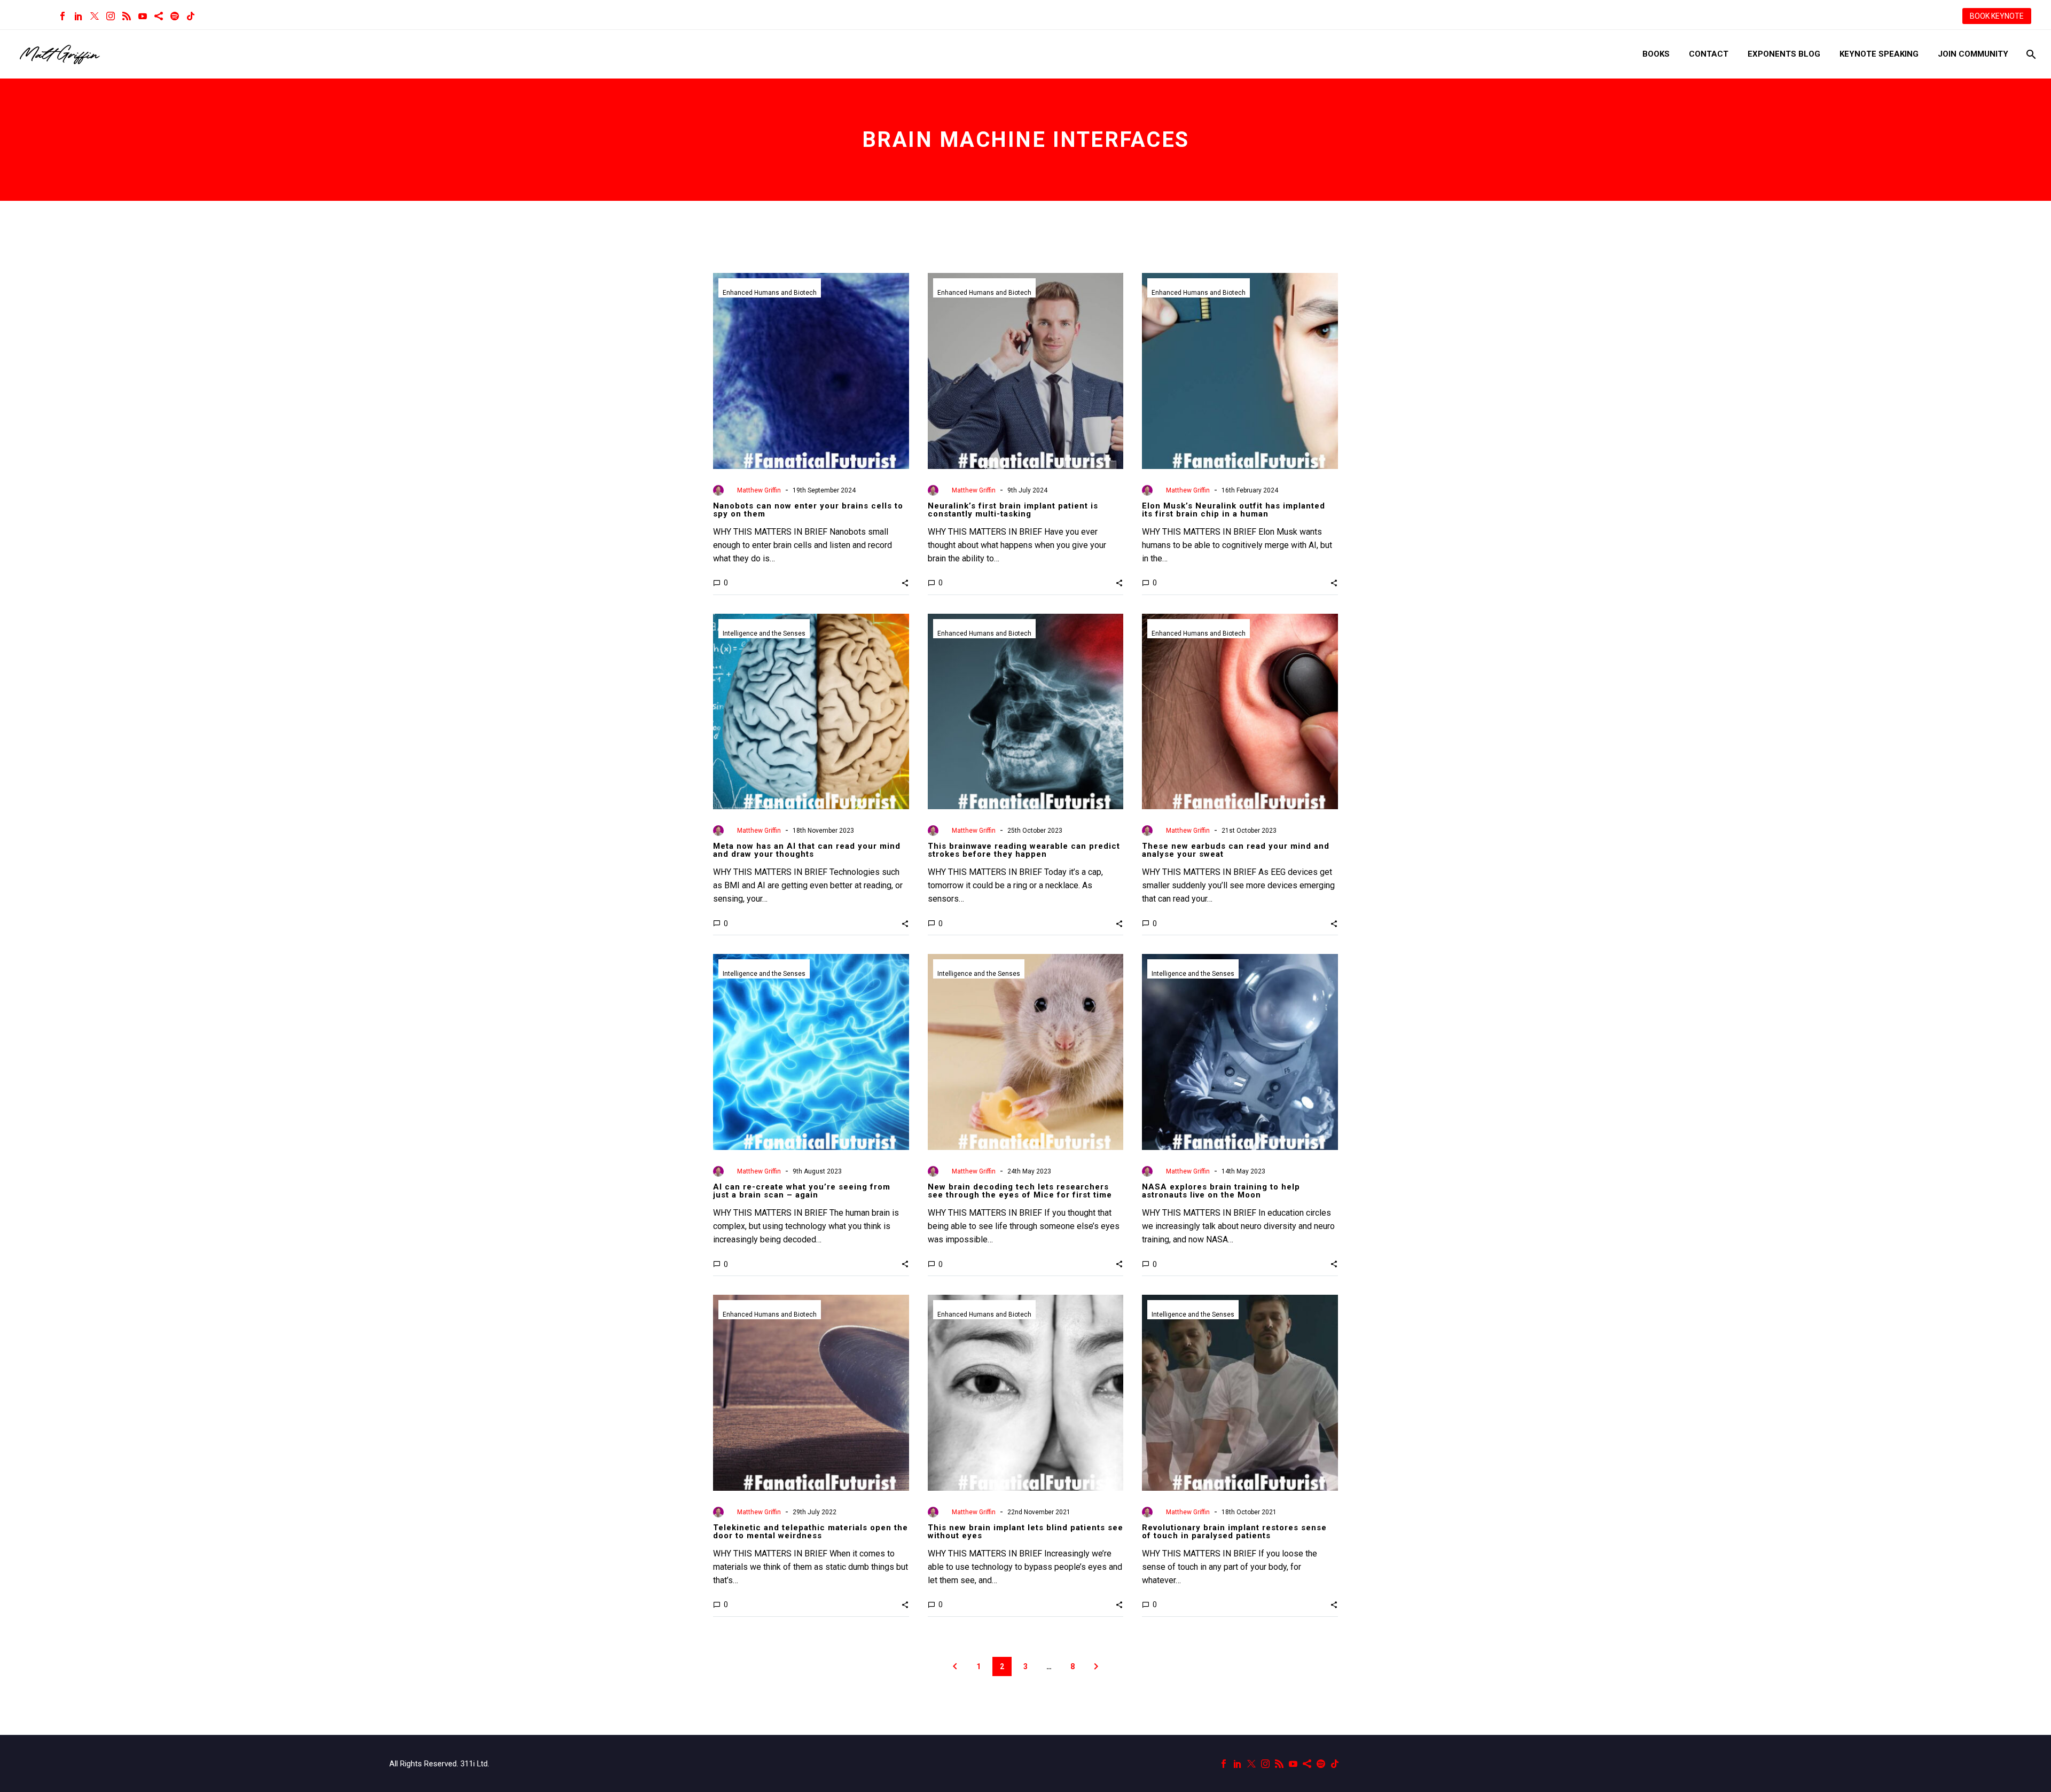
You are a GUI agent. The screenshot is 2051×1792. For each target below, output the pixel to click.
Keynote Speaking (1879, 54)
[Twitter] (95, 16)
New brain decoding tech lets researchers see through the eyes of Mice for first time (1020, 1191)
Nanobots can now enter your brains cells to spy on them (808, 510)
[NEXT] (1096, 1666)
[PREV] (955, 1666)
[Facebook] (62, 16)
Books (1656, 54)
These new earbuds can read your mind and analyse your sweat (1236, 850)
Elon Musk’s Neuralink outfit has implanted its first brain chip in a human (1234, 510)
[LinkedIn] (79, 16)
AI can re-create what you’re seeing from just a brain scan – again (802, 1191)
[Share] (159, 16)
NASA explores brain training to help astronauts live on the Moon (1221, 1191)
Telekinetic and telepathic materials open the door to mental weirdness (811, 1532)
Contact (1709, 54)
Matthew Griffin (759, 490)
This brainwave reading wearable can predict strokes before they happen (1024, 850)
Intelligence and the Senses (764, 633)
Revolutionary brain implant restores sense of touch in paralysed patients (1234, 1532)
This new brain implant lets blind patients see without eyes (1025, 1532)
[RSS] (127, 16)
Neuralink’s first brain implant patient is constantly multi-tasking (1013, 510)
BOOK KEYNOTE (1997, 16)
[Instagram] (111, 16)
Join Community (1973, 54)
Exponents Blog (1784, 54)
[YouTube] (143, 16)
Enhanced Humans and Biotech (770, 293)
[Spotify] (175, 16)
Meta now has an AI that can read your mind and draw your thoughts (807, 850)
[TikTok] (191, 16)
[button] (905, 583)
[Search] (2030, 54)
